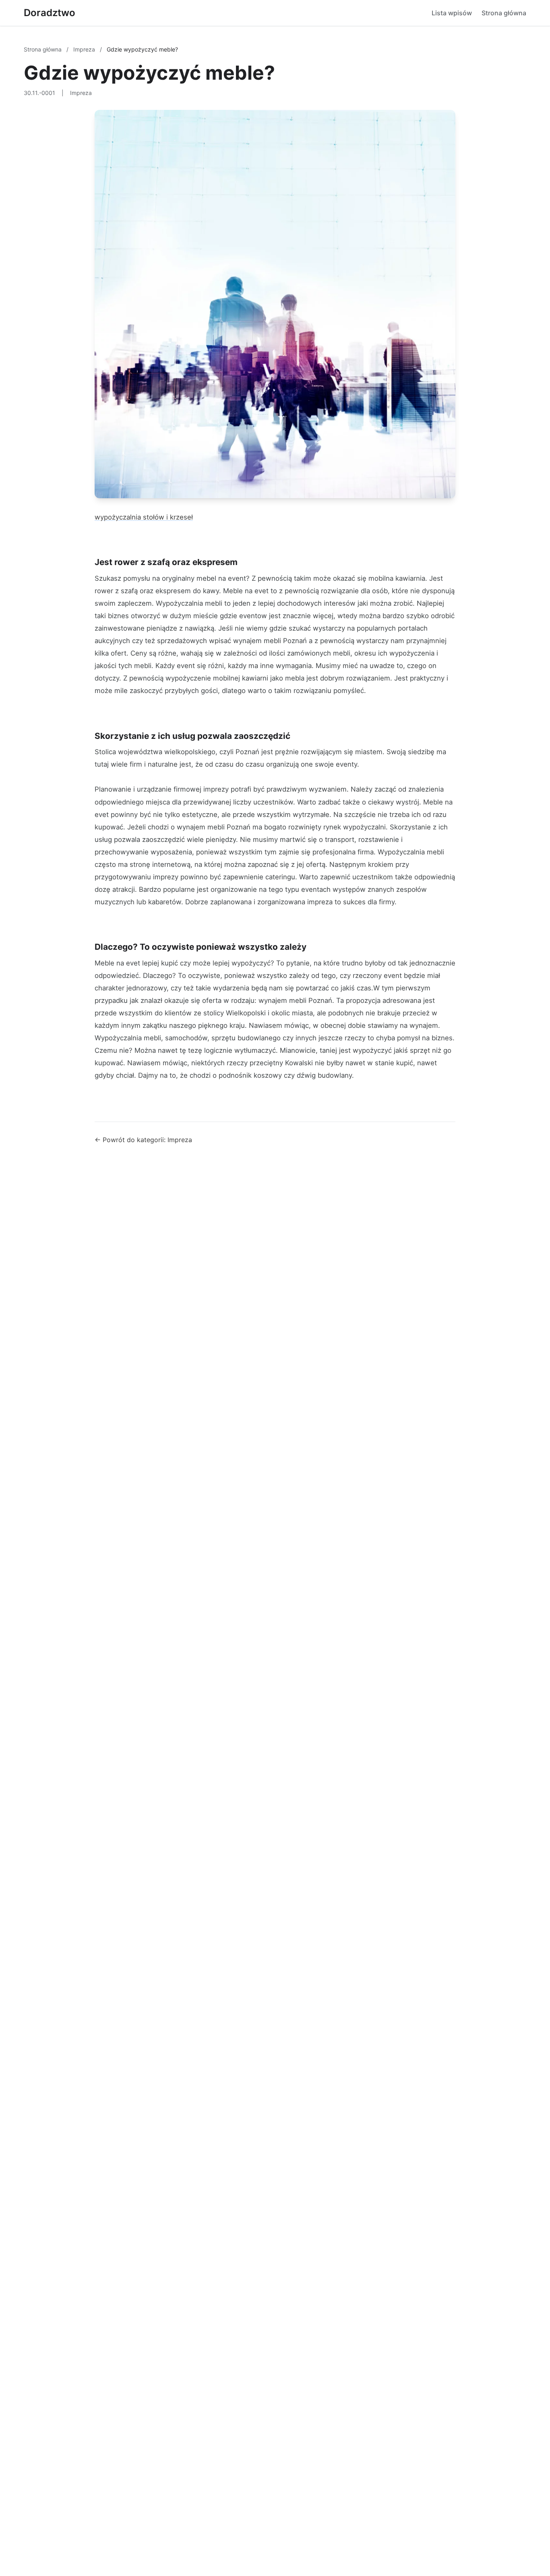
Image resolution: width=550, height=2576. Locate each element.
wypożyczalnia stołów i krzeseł (144, 517)
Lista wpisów (452, 13)
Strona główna (504, 13)
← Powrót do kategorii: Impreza (143, 1140)
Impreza (85, 49)
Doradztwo (50, 13)
